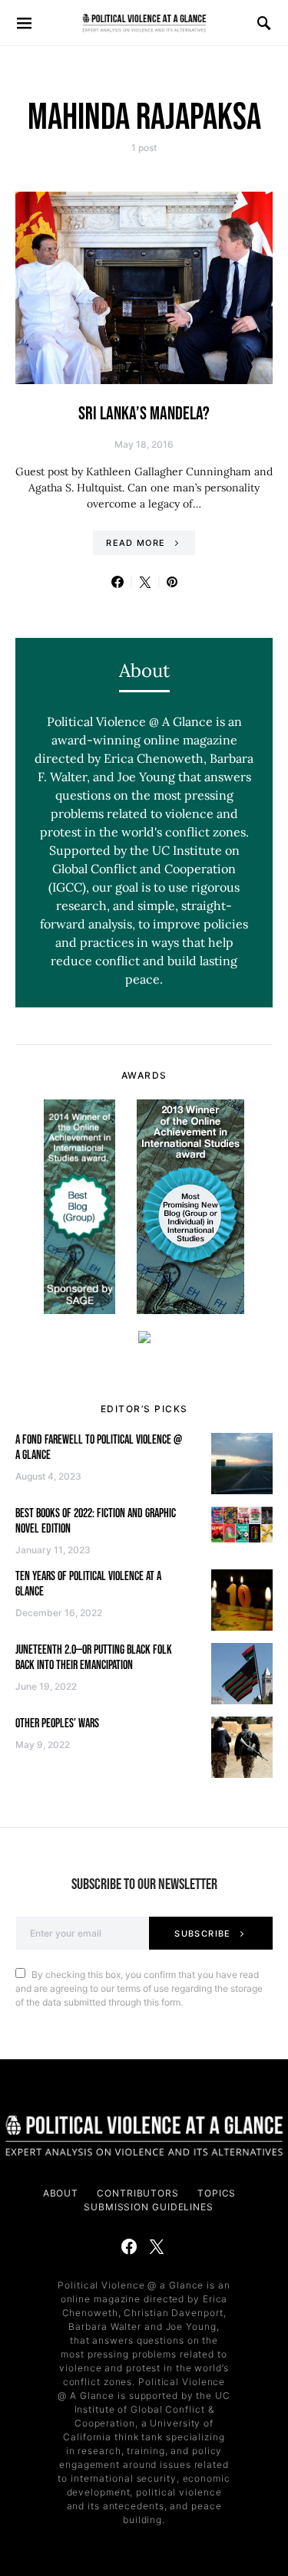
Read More (136, 543)
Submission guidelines (149, 2207)
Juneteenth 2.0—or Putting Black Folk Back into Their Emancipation (94, 1658)
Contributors (138, 2193)
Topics (217, 2193)
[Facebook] (129, 2246)
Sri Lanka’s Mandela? (144, 414)
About (61, 2193)
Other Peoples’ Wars (57, 1724)
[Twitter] (157, 2246)
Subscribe (202, 1934)
